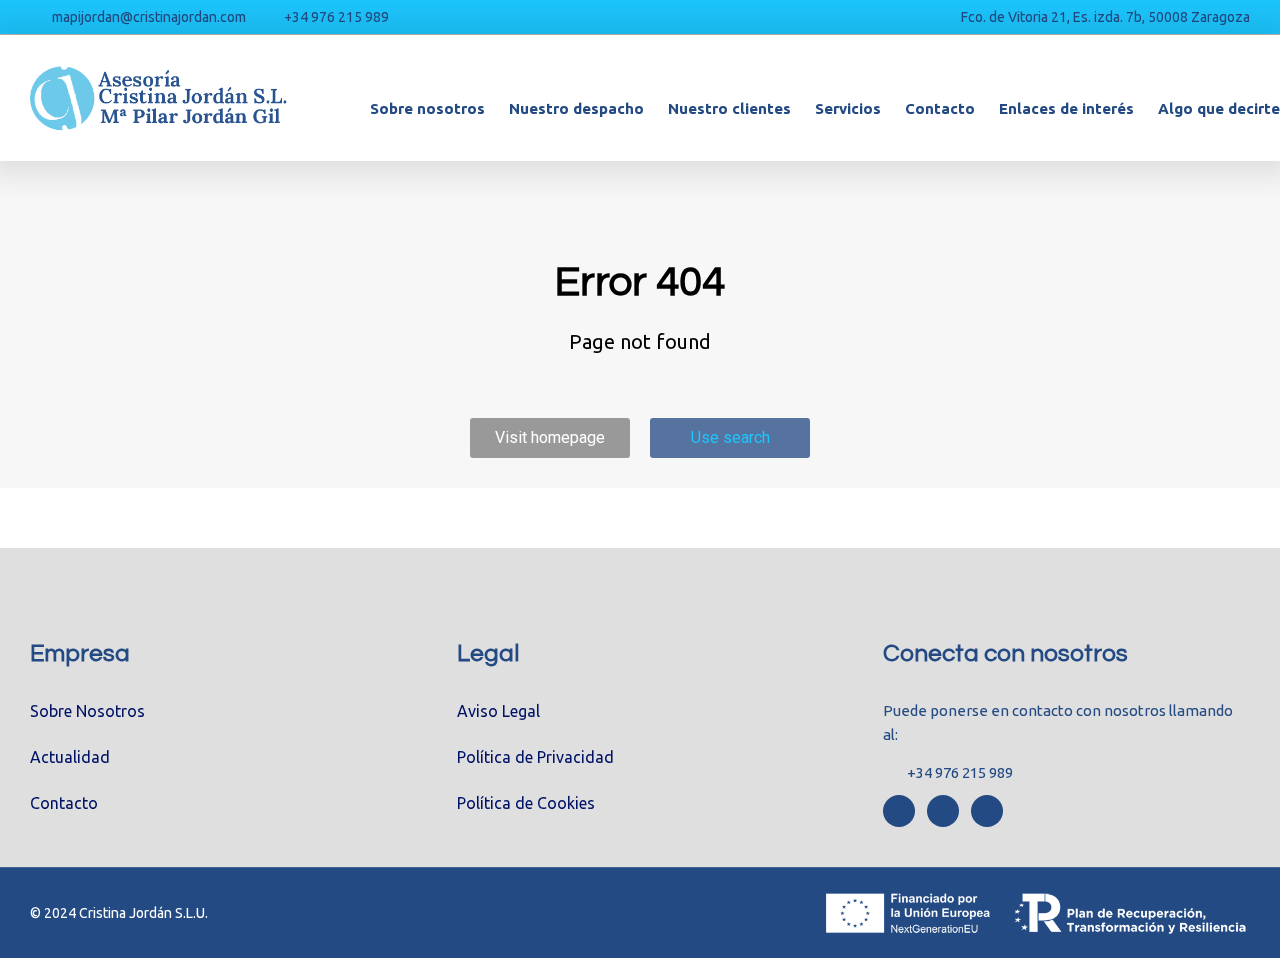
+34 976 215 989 (336, 17)
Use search (730, 437)
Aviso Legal (498, 711)
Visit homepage (550, 437)
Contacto (64, 803)
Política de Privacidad (535, 757)
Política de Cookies (526, 803)
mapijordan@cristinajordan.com (149, 17)
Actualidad (70, 757)
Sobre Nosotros (87, 711)
